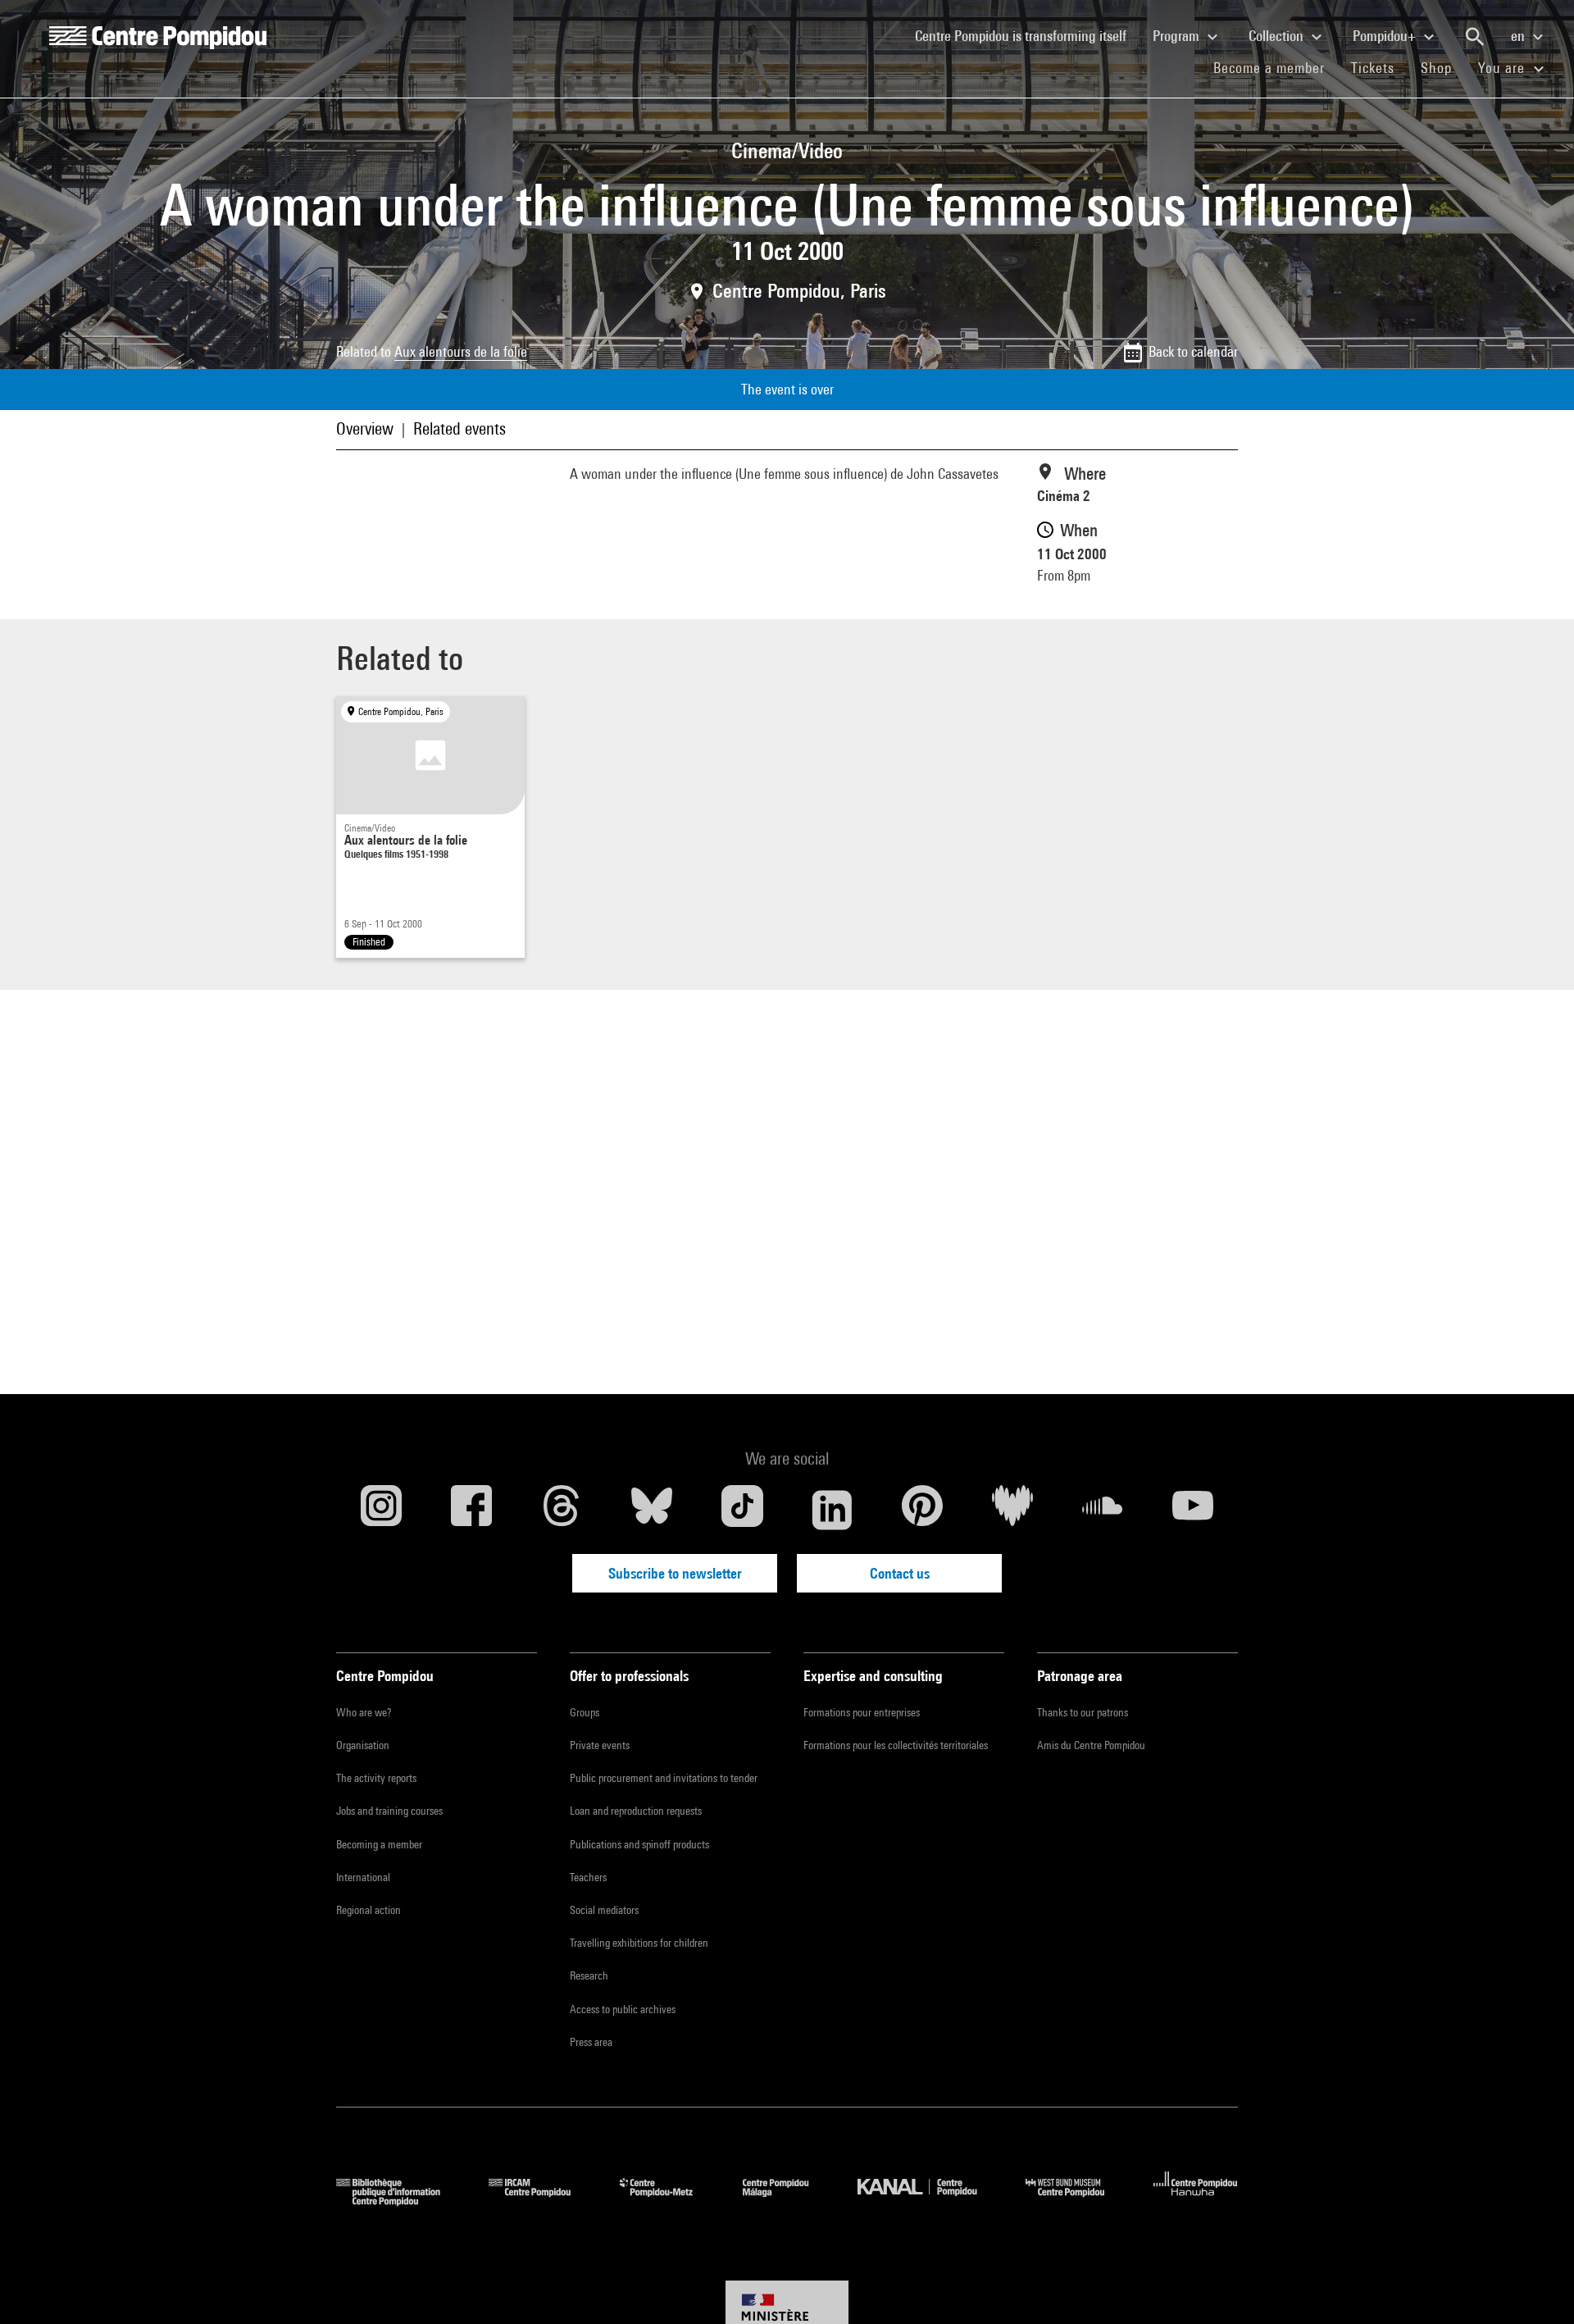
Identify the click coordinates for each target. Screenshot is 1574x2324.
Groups (585, 1712)
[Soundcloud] (1103, 1510)
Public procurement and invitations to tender (664, 1778)
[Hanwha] (1196, 2201)
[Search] (1475, 37)
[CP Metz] (669, 2201)
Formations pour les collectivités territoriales (896, 1745)
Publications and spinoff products (639, 1844)
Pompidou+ (1386, 36)
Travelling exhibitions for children (639, 1943)
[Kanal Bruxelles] (929, 2201)
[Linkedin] (832, 1510)
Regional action (368, 1910)
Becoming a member (379, 1844)
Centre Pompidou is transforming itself (1027, 35)
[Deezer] (1012, 1510)
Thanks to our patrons (1083, 1712)
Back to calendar (1193, 351)
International (363, 1877)
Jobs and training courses (389, 1811)
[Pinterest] (922, 1510)
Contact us (900, 1573)
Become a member (1276, 67)
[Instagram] (381, 1510)
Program (1178, 36)
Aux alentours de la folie (461, 351)
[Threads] (562, 1510)
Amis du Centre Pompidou (1091, 1745)
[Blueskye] (652, 1510)
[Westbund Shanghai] (1077, 2201)
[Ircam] (542, 2201)
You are (1503, 68)
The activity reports (376, 1778)
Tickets (1373, 68)
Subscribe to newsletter (675, 1573)
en (1519, 36)
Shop (1443, 67)
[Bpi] (400, 2201)
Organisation (363, 1745)
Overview (365, 428)
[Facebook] (471, 1510)
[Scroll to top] (1535, 2285)
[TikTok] (742, 1510)
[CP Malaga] (788, 2201)
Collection (1278, 36)
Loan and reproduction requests (636, 1811)
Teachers (588, 1877)
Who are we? (364, 1712)
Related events (459, 428)
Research (589, 1975)
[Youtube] (1193, 1510)
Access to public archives (623, 2009)
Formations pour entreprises (862, 1712)
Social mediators (604, 1910)
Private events (600, 1745)
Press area (591, 2042)
